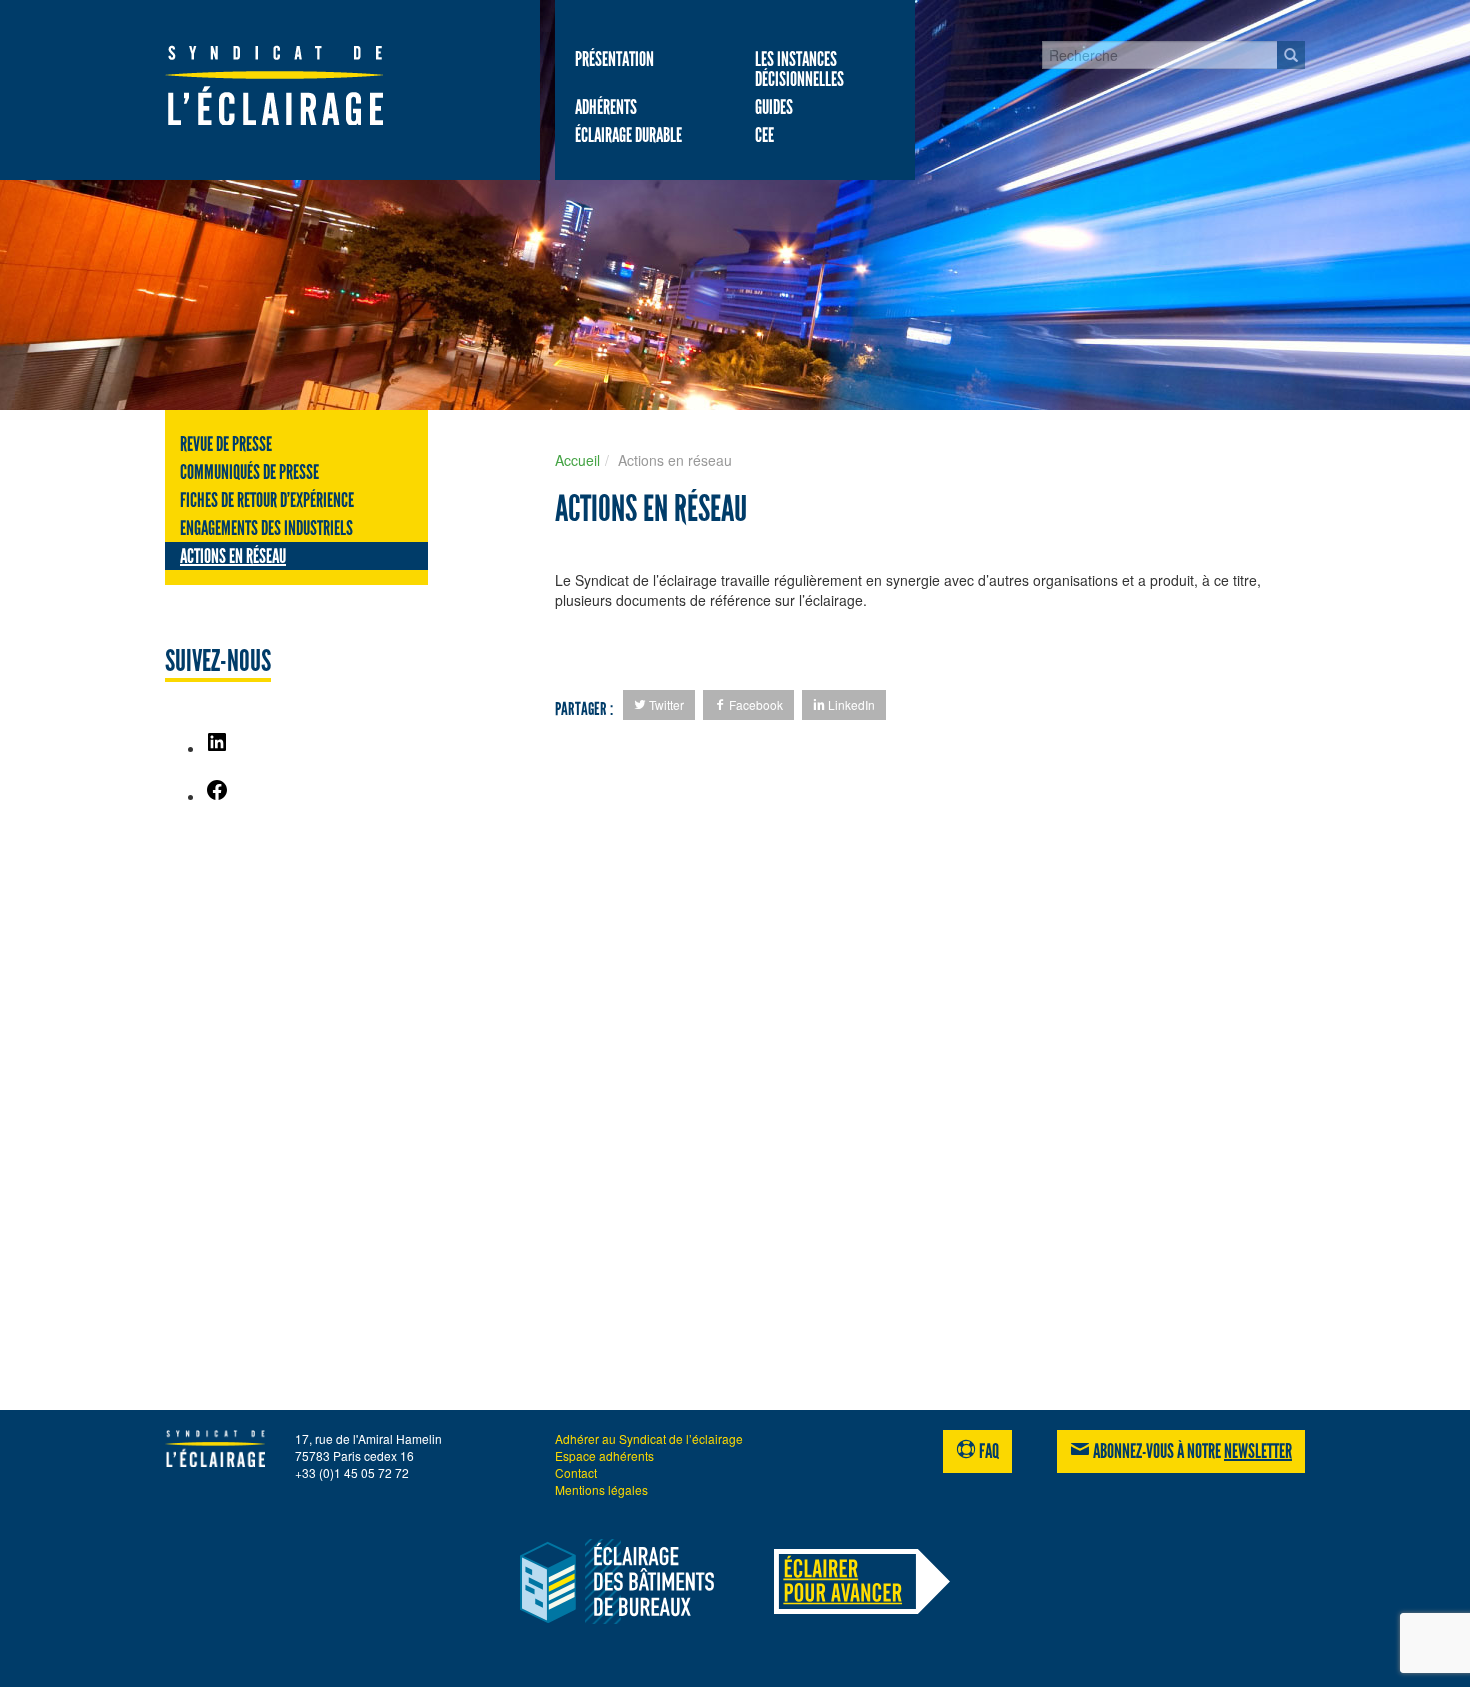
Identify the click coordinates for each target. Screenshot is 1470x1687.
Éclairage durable (628, 135)
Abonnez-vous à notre (1191, 1451)
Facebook (754, 704)
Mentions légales (601, 1489)
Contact (576, 1472)
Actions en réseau (233, 556)
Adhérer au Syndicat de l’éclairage (649, 1438)
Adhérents (606, 107)
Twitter (665, 704)
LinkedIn (850, 704)
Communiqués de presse (249, 472)
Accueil (577, 460)
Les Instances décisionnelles (799, 69)
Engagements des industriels (266, 528)
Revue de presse (226, 444)
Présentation (614, 59)
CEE (764, 135)
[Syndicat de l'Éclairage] (296, 85)
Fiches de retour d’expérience (267, 500)
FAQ (987, 1451)
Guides (774, 107)
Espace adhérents (604, 1455)
